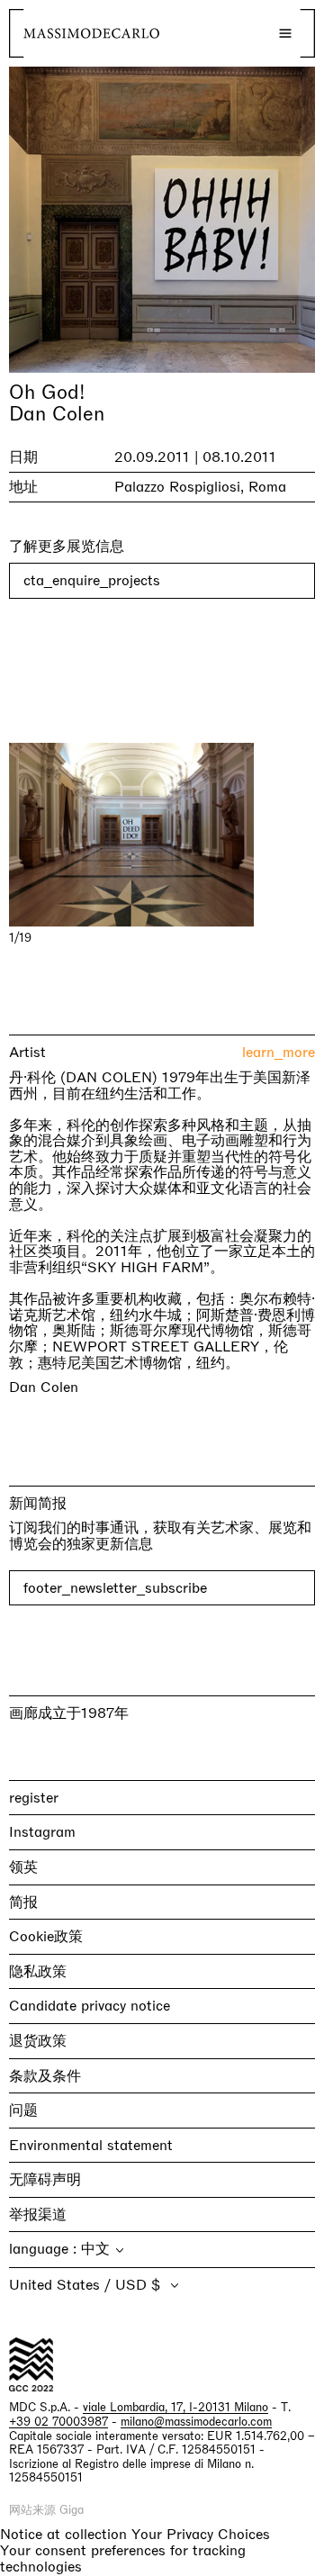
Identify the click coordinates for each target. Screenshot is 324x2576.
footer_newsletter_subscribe (115, 1588)
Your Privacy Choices (201, 2535)
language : (45, 2249)
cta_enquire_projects (92, 580)
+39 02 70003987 (58, 2422)
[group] (162, 835)
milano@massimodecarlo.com (196, 2422)
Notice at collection (63, 2534)
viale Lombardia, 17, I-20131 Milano (175, 2407)
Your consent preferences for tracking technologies (123, 2558)
